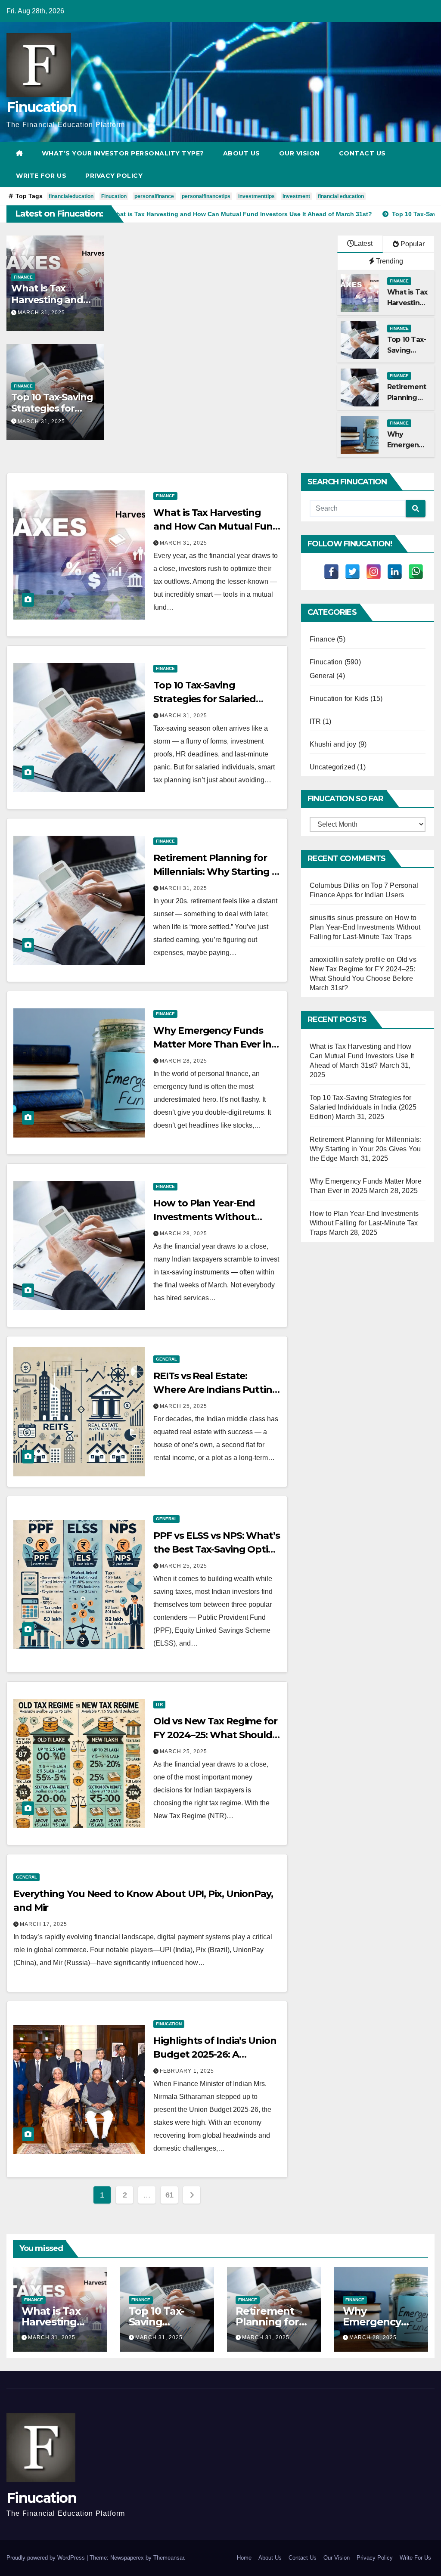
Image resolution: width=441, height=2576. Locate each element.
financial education (341, 196)
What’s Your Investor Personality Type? (123, 153)
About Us (242, 153)
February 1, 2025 (187, 2071)
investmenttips (256, 196)
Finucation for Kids (339, 699)
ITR (159, 1704)
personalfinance (154, 196)
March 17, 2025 (43, 1924)
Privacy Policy (114, 176)
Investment (296, 196)
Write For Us (41, 176)
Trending (389, 261)
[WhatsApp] (416, 572)
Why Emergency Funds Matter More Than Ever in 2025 (212, 1044)
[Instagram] (374, 572)
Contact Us (362, 153)
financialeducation (71, 196)
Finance (23, 277)
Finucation (41, 107)
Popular (412, 244)
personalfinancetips (206, 196)
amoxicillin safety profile (347, 959)
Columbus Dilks (335, 885)
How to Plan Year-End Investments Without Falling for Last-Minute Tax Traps (365, 927)
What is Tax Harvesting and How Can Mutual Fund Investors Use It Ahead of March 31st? (362, 1056)
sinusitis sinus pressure (346, 918)
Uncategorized (333, 767)
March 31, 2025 (41, 313)
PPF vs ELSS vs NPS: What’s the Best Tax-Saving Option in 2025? (217, 1549)
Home (244, 2558)
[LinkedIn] (395, 572)
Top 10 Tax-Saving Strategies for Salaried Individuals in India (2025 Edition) (363, 1107)
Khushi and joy (333, 744)
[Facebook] (331, 572)
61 (169, 2195)
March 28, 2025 (183, 1061)
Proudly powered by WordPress (47, 2558)
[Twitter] (352, 572)
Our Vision (300, 153)
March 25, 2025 (183, 1406)
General (166, 1359)
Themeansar (169, 2558)
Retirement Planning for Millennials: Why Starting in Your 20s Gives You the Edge (366, 1149)
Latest (363, 243)
